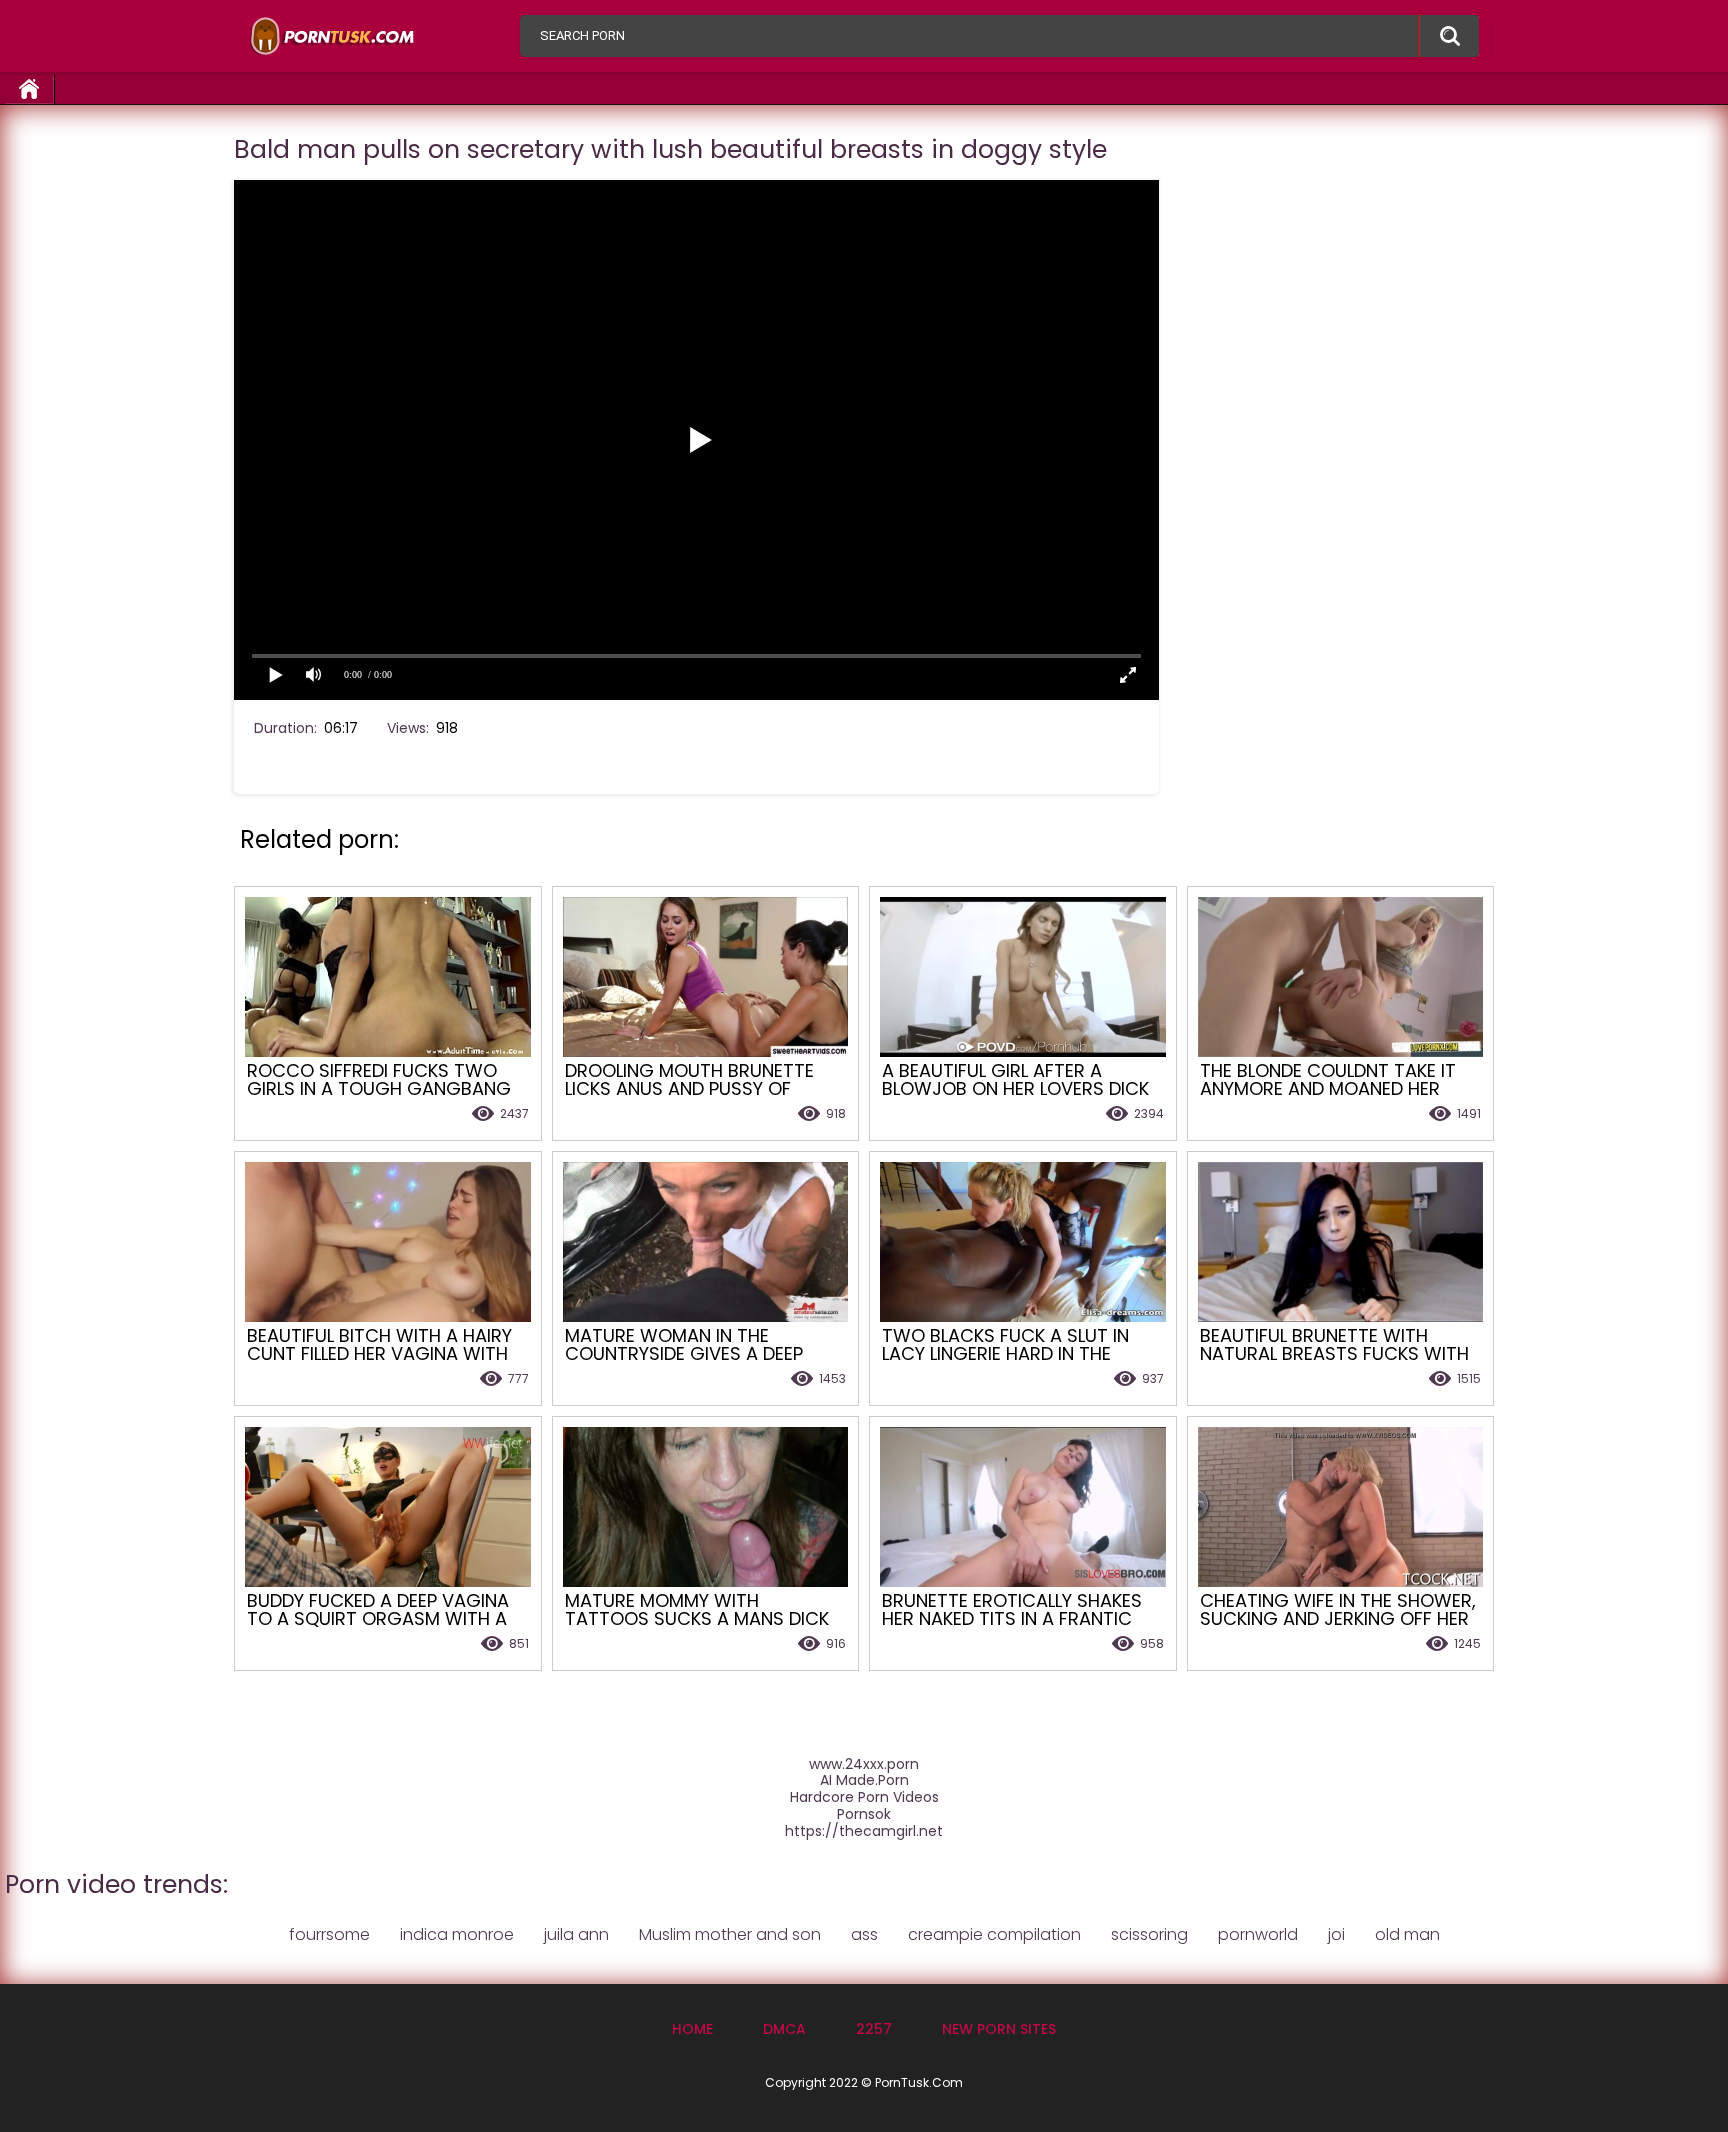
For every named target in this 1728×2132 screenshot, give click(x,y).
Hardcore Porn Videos (864, 1797)
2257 (874, 2029)
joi (1336, 1934)
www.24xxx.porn (864, 1764)
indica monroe (457, 1934)
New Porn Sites (999, 2029)
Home (29, 89)
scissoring (1149, 1934)
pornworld (1258, 1934)
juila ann (576, 1934)
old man (1407, 1934)
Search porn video (1449, 36)
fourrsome (329, 1934)
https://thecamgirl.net (864, 1831)
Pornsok (864, 1814)
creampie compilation (994, 1934)
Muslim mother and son (730, 1934)
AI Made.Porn (864, 1780)
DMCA (784, 2029)
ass (864, 1934)
